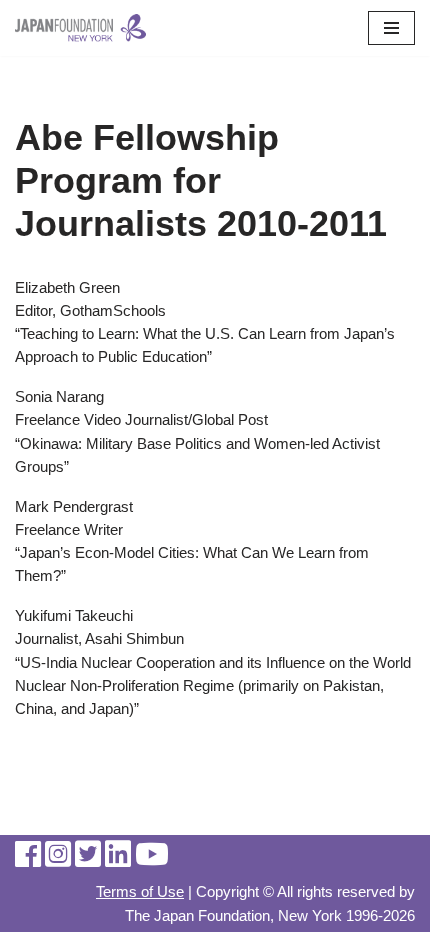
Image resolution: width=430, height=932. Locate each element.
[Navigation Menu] (391, 28)
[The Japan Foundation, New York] (80, 28)
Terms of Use (140, 891)
